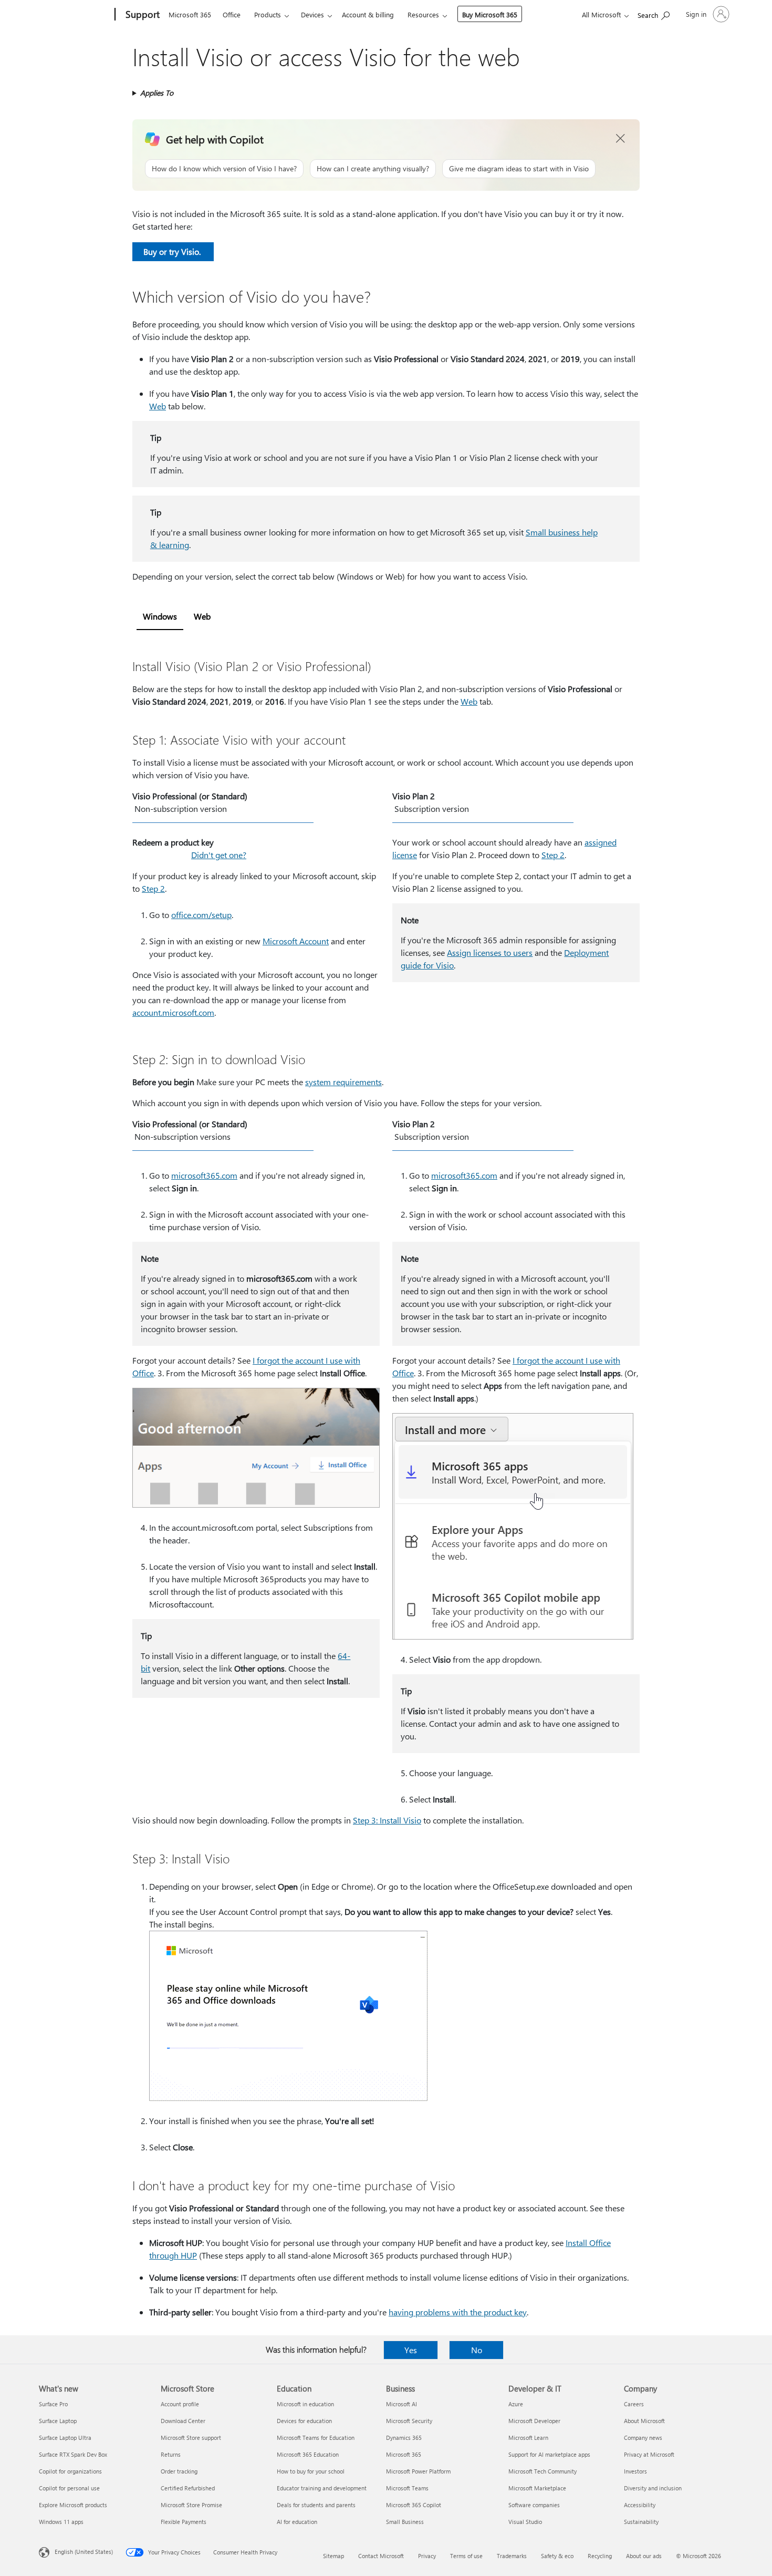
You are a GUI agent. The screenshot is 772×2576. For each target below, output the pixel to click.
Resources (423, 14)
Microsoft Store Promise (191, 2505)
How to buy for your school (311, 2471)
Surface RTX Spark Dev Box (73, 2454)
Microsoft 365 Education (308, 2454)
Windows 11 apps (61, 2522)
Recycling (600, 2556)
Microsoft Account (296, 941)
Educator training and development (322, 2488)
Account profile (180, 2404)
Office (232, 14)
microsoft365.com (204, 1175)
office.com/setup (201, 915)
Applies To (157, 93)
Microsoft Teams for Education (316, 2438)
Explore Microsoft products (73, 2505)
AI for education (297, 2522)
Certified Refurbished (188, 2488)
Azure (516, 2404)
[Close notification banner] (621, 139)
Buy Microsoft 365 (490, 14)
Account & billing (368, 14)
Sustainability (641, 2522)
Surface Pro (53, 2404)
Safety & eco (557, 2556)
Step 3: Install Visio (387, 1820)
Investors (635, 2471)
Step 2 (153, 888)
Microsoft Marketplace (537, 2488)
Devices (312, 14)
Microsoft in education (305, 2404)
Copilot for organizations (70, 2471)
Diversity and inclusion (653, 2488)
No (477, 2350)
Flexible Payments (184, 2522)
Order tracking (179, 2471)
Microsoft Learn (528, 2438)
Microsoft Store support (191, 2438)
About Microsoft (644, 2421)
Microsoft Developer (534, 2421)
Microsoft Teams (407, 2488)
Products (268, 14)
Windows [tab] (160, 616)
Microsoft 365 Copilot (414, 2505)
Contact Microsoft (381, 2556)
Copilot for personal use (69, 2488)
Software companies (534, 2505)
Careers (634, 2404)
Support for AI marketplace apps (549, 2454)
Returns (171, 2454)
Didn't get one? (219, 855)
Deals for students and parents (316, 2505)
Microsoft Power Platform (418, 2471)
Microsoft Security (409, 2421)
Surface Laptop (58, 2421)
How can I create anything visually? (373, 168)
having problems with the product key (458, 2312)
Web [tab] (202, 616)
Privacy (427, 2556)
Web (158, 406)
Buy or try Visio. (173, 251)
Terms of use (466, 2556)
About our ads (644, 2556)
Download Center (183, 2421)
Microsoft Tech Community (543, 2471)
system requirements (343, 1082)
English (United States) (84, 2552)
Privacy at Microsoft (649, 2454)
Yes (411, 2350)
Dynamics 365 (404, 2438)
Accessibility (640, 2505)
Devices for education (304, 2421)
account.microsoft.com (173, 1012)
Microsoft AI (401, 2404)
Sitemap (333, 2556)
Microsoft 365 (190, 14)
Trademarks (512, 2556)
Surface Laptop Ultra (65, 2438)
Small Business (405, 2522)
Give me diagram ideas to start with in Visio (519, 168)
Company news (643, 2438)
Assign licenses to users (490, 952)
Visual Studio (525, 2522)
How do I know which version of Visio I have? (224, 168)
